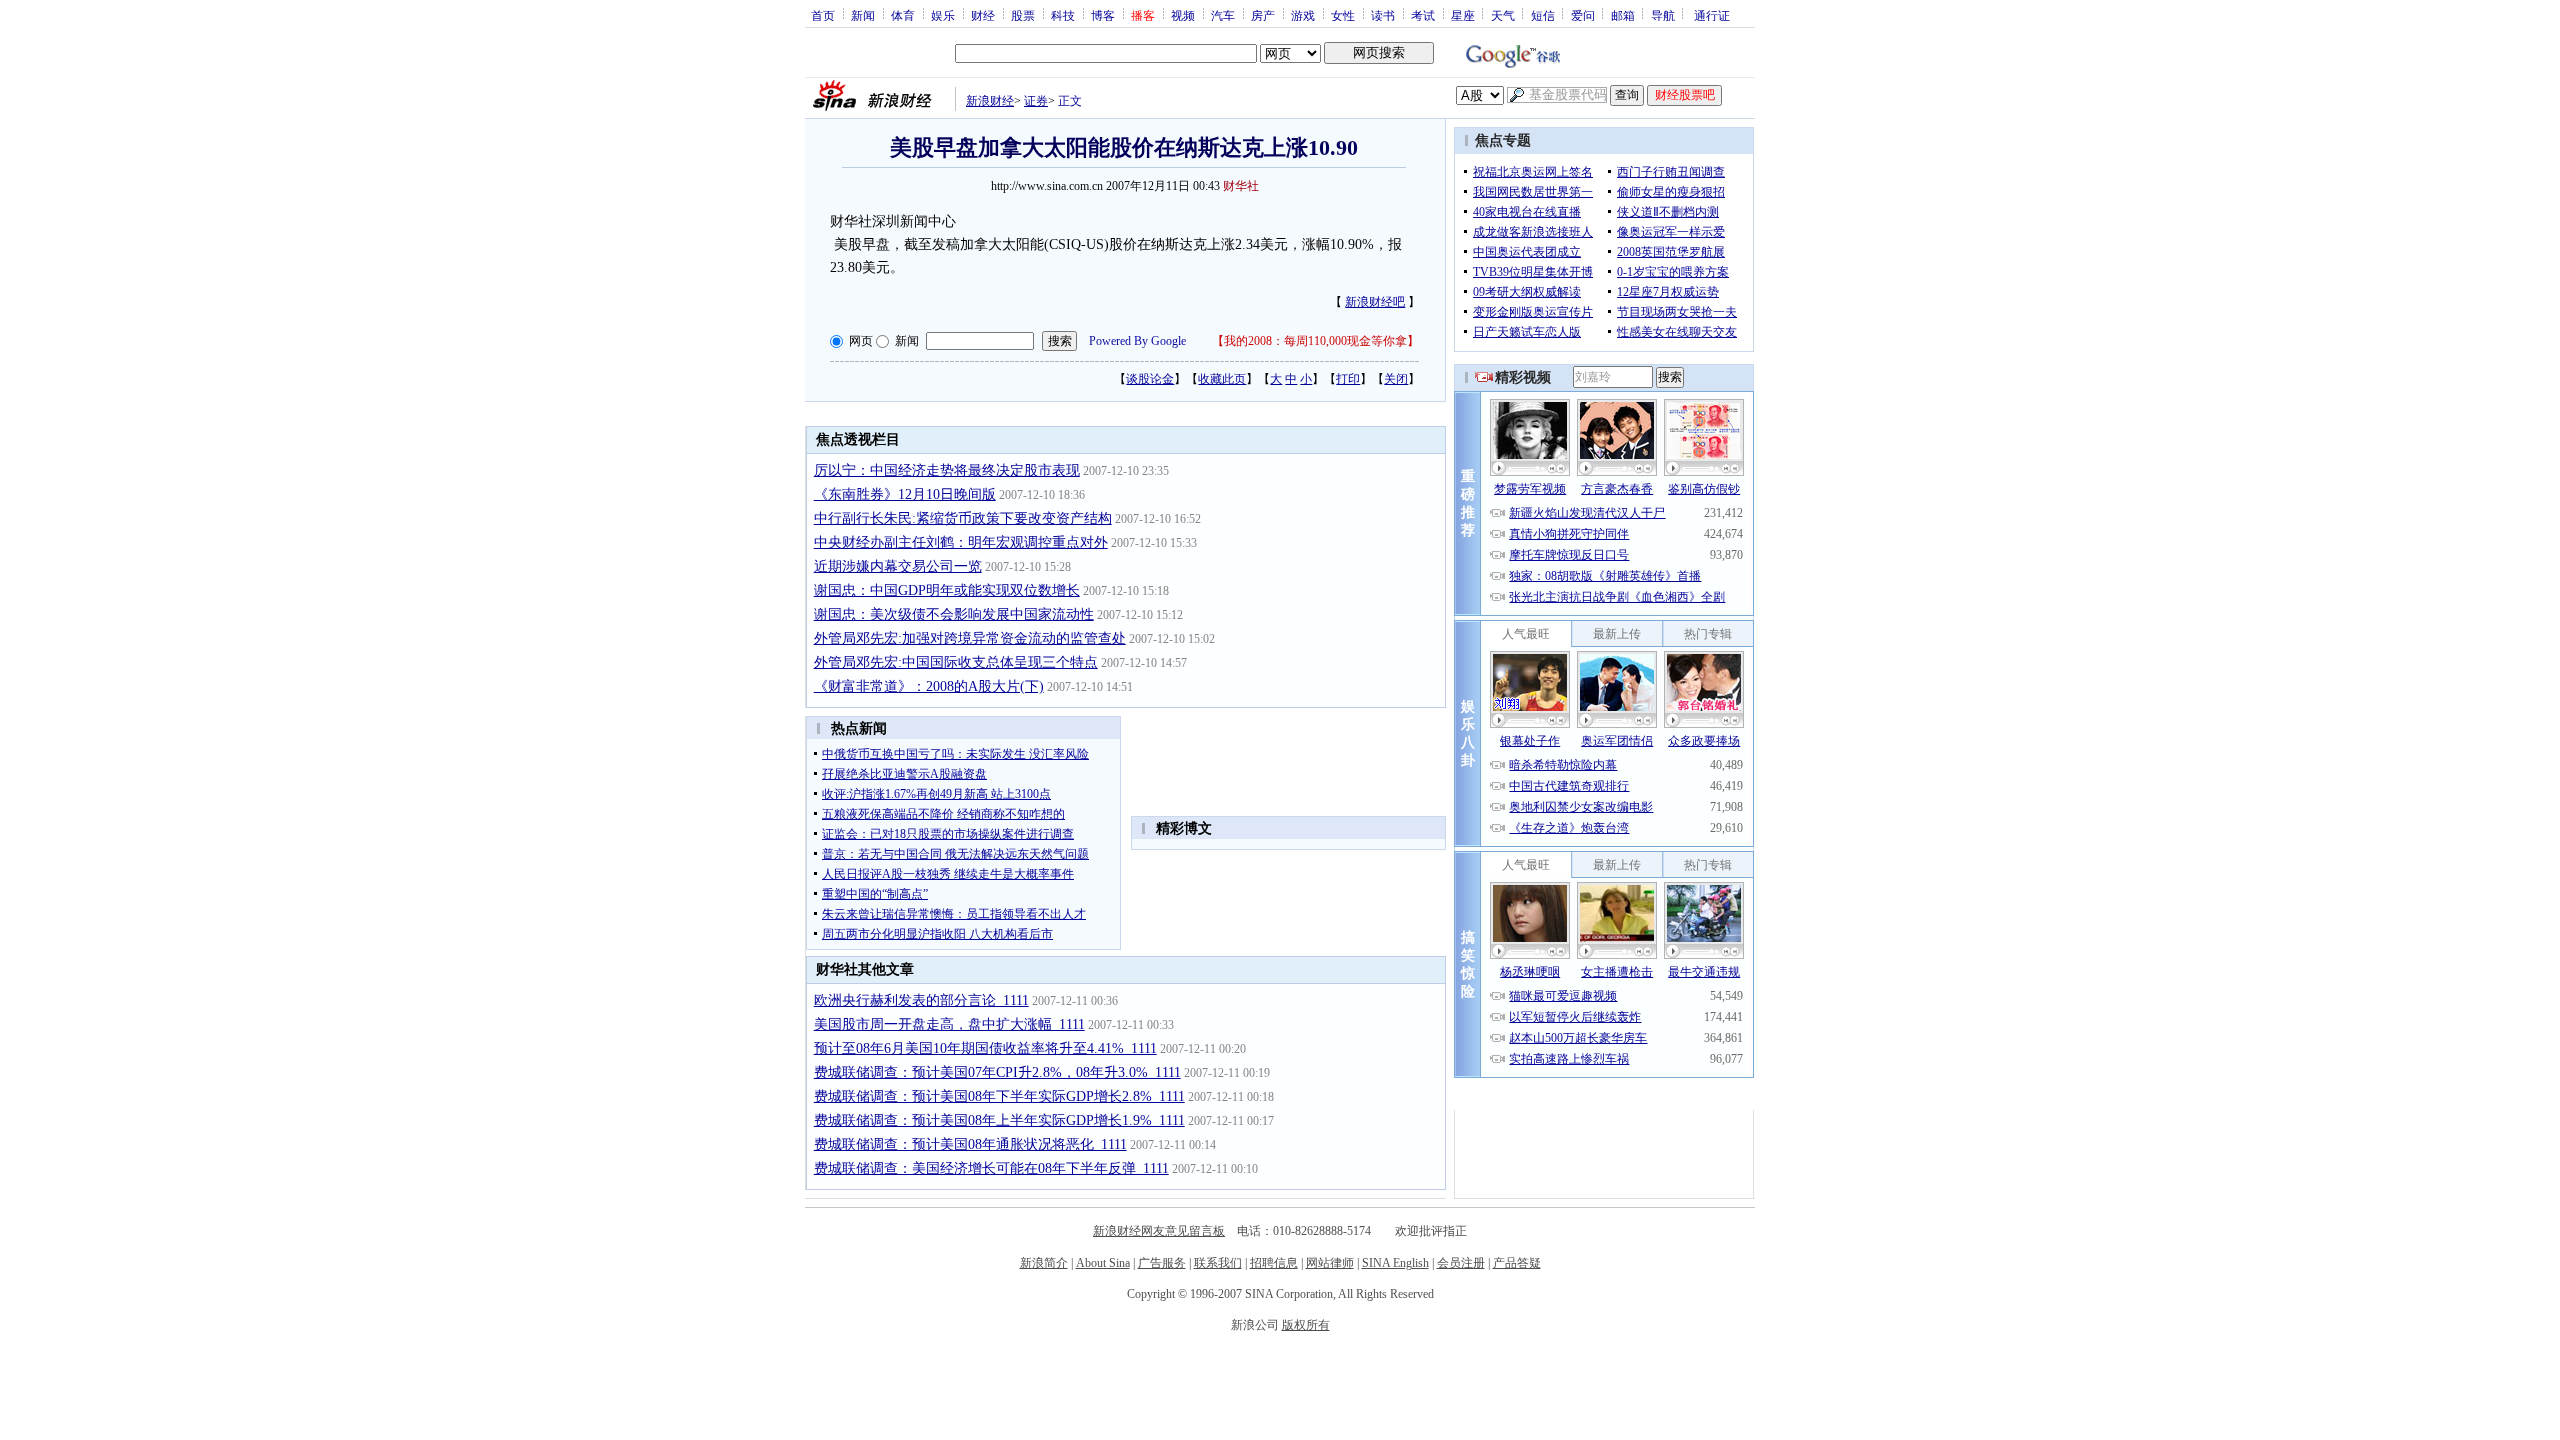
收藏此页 (1222, 379)
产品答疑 (1517, 1263)
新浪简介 (1044, 1263)
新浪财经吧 (1375, 302)
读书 (1383, 15)
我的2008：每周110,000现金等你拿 (1315, 341)
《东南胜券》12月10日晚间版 (905, 494)
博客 (1103, 15)
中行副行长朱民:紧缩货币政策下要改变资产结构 (963, 518)
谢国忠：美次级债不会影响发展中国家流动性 (954, 614)
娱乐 (943, 15)
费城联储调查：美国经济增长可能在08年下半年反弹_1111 (991, 1168)
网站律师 (1330, 1263)
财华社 (1241, 186)
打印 (1348, 379)
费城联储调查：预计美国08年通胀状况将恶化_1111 (970, 1144)
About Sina (1103, 1263)
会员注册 (1461, 1263)
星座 (1463, 15)
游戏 (1303, 15)
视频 (1183, 15)
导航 (1663, 15)
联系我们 (1218, 1263)
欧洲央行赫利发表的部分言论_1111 (921, 1000)
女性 (1343, 15)
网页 (861, 341)
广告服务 (1162, 1263)
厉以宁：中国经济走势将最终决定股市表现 (947, 470)
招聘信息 (1274, 1263)
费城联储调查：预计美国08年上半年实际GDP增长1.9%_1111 (999, 1120)
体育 (903, 15)
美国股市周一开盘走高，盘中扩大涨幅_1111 (949, 1024)
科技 (1063, 15)
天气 (1503, 15)
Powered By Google (1137, 341)
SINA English (1395, 1263)
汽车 (1223, 15)
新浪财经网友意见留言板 (1159, 1231)
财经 (983, 15)
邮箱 (1623, 15)
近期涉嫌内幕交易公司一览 (898, 566)
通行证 (1712, 15)
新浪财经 (990, 101)
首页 (823, 15)
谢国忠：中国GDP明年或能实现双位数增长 (947, 590)
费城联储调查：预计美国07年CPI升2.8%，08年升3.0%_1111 (997, 1072)
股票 (1023, 15)
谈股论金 (1150, 379)
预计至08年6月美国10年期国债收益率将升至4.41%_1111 (985, 1048)
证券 (1036, 101)
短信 (1543, 15)
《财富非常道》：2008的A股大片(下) (929, 686)
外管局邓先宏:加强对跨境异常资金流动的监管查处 (970, 638)
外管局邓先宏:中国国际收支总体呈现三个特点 (956, 662)
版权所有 (1306, 1325)
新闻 (863, 15)
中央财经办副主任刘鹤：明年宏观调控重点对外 (961, 542)
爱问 (1583, 15)
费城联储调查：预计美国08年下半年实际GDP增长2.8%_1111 (999, 1096)
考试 (1423, 15)
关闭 (1396, 379)
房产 (1263, 15)
